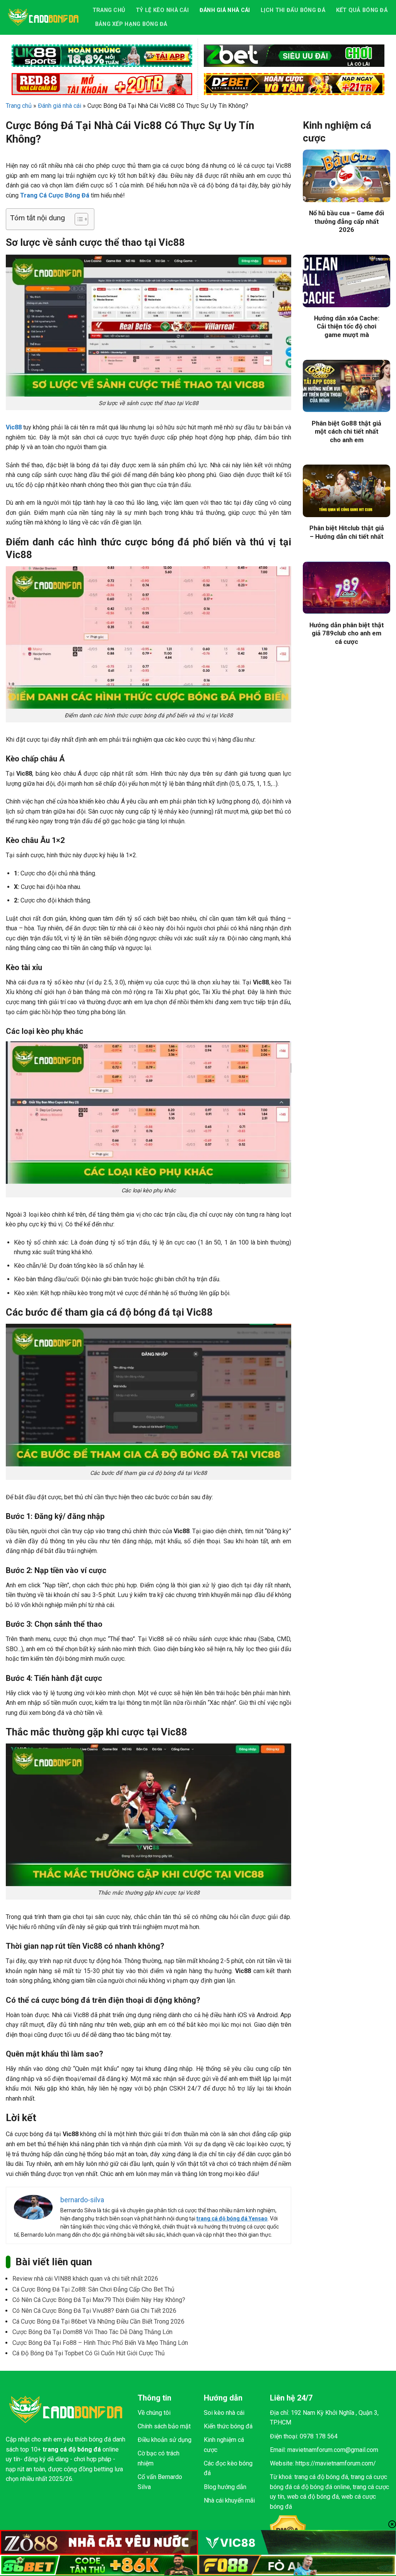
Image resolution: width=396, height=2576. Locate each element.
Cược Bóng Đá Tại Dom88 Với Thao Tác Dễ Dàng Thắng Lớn (92, 2332)
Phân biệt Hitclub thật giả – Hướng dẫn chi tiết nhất (347, 532)
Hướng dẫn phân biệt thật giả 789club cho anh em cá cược (347, 633)
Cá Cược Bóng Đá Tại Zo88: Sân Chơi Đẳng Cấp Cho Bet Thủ (93, 2289)
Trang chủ (109, 10)
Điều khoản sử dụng (165, 2440)
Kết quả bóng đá (362, 10)
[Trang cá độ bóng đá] (43, 17)
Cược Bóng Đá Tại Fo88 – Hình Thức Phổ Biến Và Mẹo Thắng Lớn (100, 2343)
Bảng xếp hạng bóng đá (131, 24)
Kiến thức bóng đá (228, 2426)
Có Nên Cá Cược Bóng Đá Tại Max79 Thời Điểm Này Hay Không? (99, 2300)
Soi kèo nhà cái (224, 2413)
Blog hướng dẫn (225, 2487)
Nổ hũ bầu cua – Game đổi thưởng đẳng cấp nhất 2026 (346, 221)
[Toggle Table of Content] (78, 219)
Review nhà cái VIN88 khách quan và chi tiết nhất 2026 (85, 2279)
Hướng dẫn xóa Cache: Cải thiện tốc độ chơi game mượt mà (347, 327)
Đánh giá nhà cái (225, 10)
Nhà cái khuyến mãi (229, 2500)
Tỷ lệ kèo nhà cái (162, 10)
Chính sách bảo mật (164, 2426)
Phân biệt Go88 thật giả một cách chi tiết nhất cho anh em (346, 432)
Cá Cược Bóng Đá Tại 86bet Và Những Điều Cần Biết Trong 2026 (98, 2321)
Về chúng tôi (154, 2413)
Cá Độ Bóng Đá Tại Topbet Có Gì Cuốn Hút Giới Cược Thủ (89, 2353)
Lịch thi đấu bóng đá (293, 10)
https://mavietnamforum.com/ (336, 2463)
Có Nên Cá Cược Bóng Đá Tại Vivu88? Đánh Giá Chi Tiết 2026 (94, 2311)
